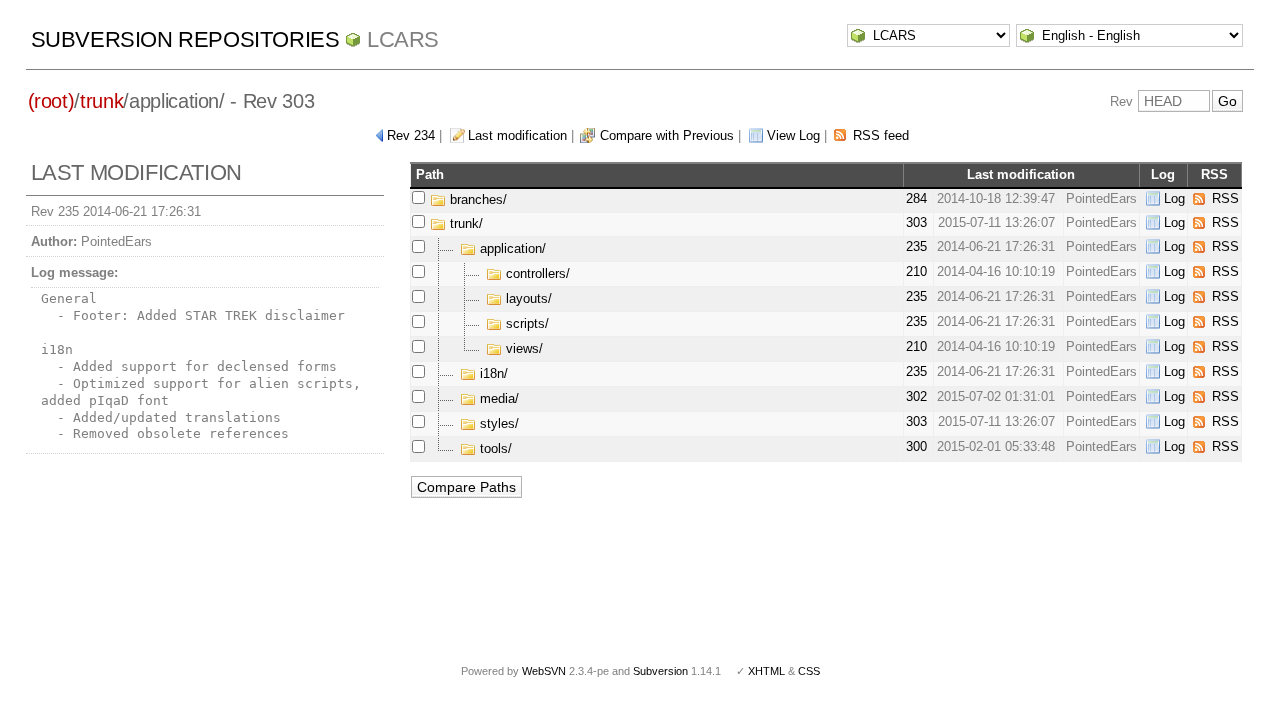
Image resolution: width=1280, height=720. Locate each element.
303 (916, 222)
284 (916, 198)
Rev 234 (411, 135)
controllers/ (536, 273)
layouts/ (527, 298)
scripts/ (525, 323)
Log (1174, 198)
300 (916, 446)
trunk (101, 101)
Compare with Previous (667, 135)
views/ (522, 348)
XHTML (766, 671)
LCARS (403, 39)
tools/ (494, 448)
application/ (511, 248)
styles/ (497, 423)
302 (916, 396)
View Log (793, 135)
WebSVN (544, 671)
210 (916, 271)
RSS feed (881, 135)
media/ (497, 398)
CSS (809, 671)
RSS (1225, 198)
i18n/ (492, 373)
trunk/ (464, 223)
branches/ (476, 199)
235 (916, 246)
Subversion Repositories (185, 39)
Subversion (660, 671)
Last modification (517, 135)
